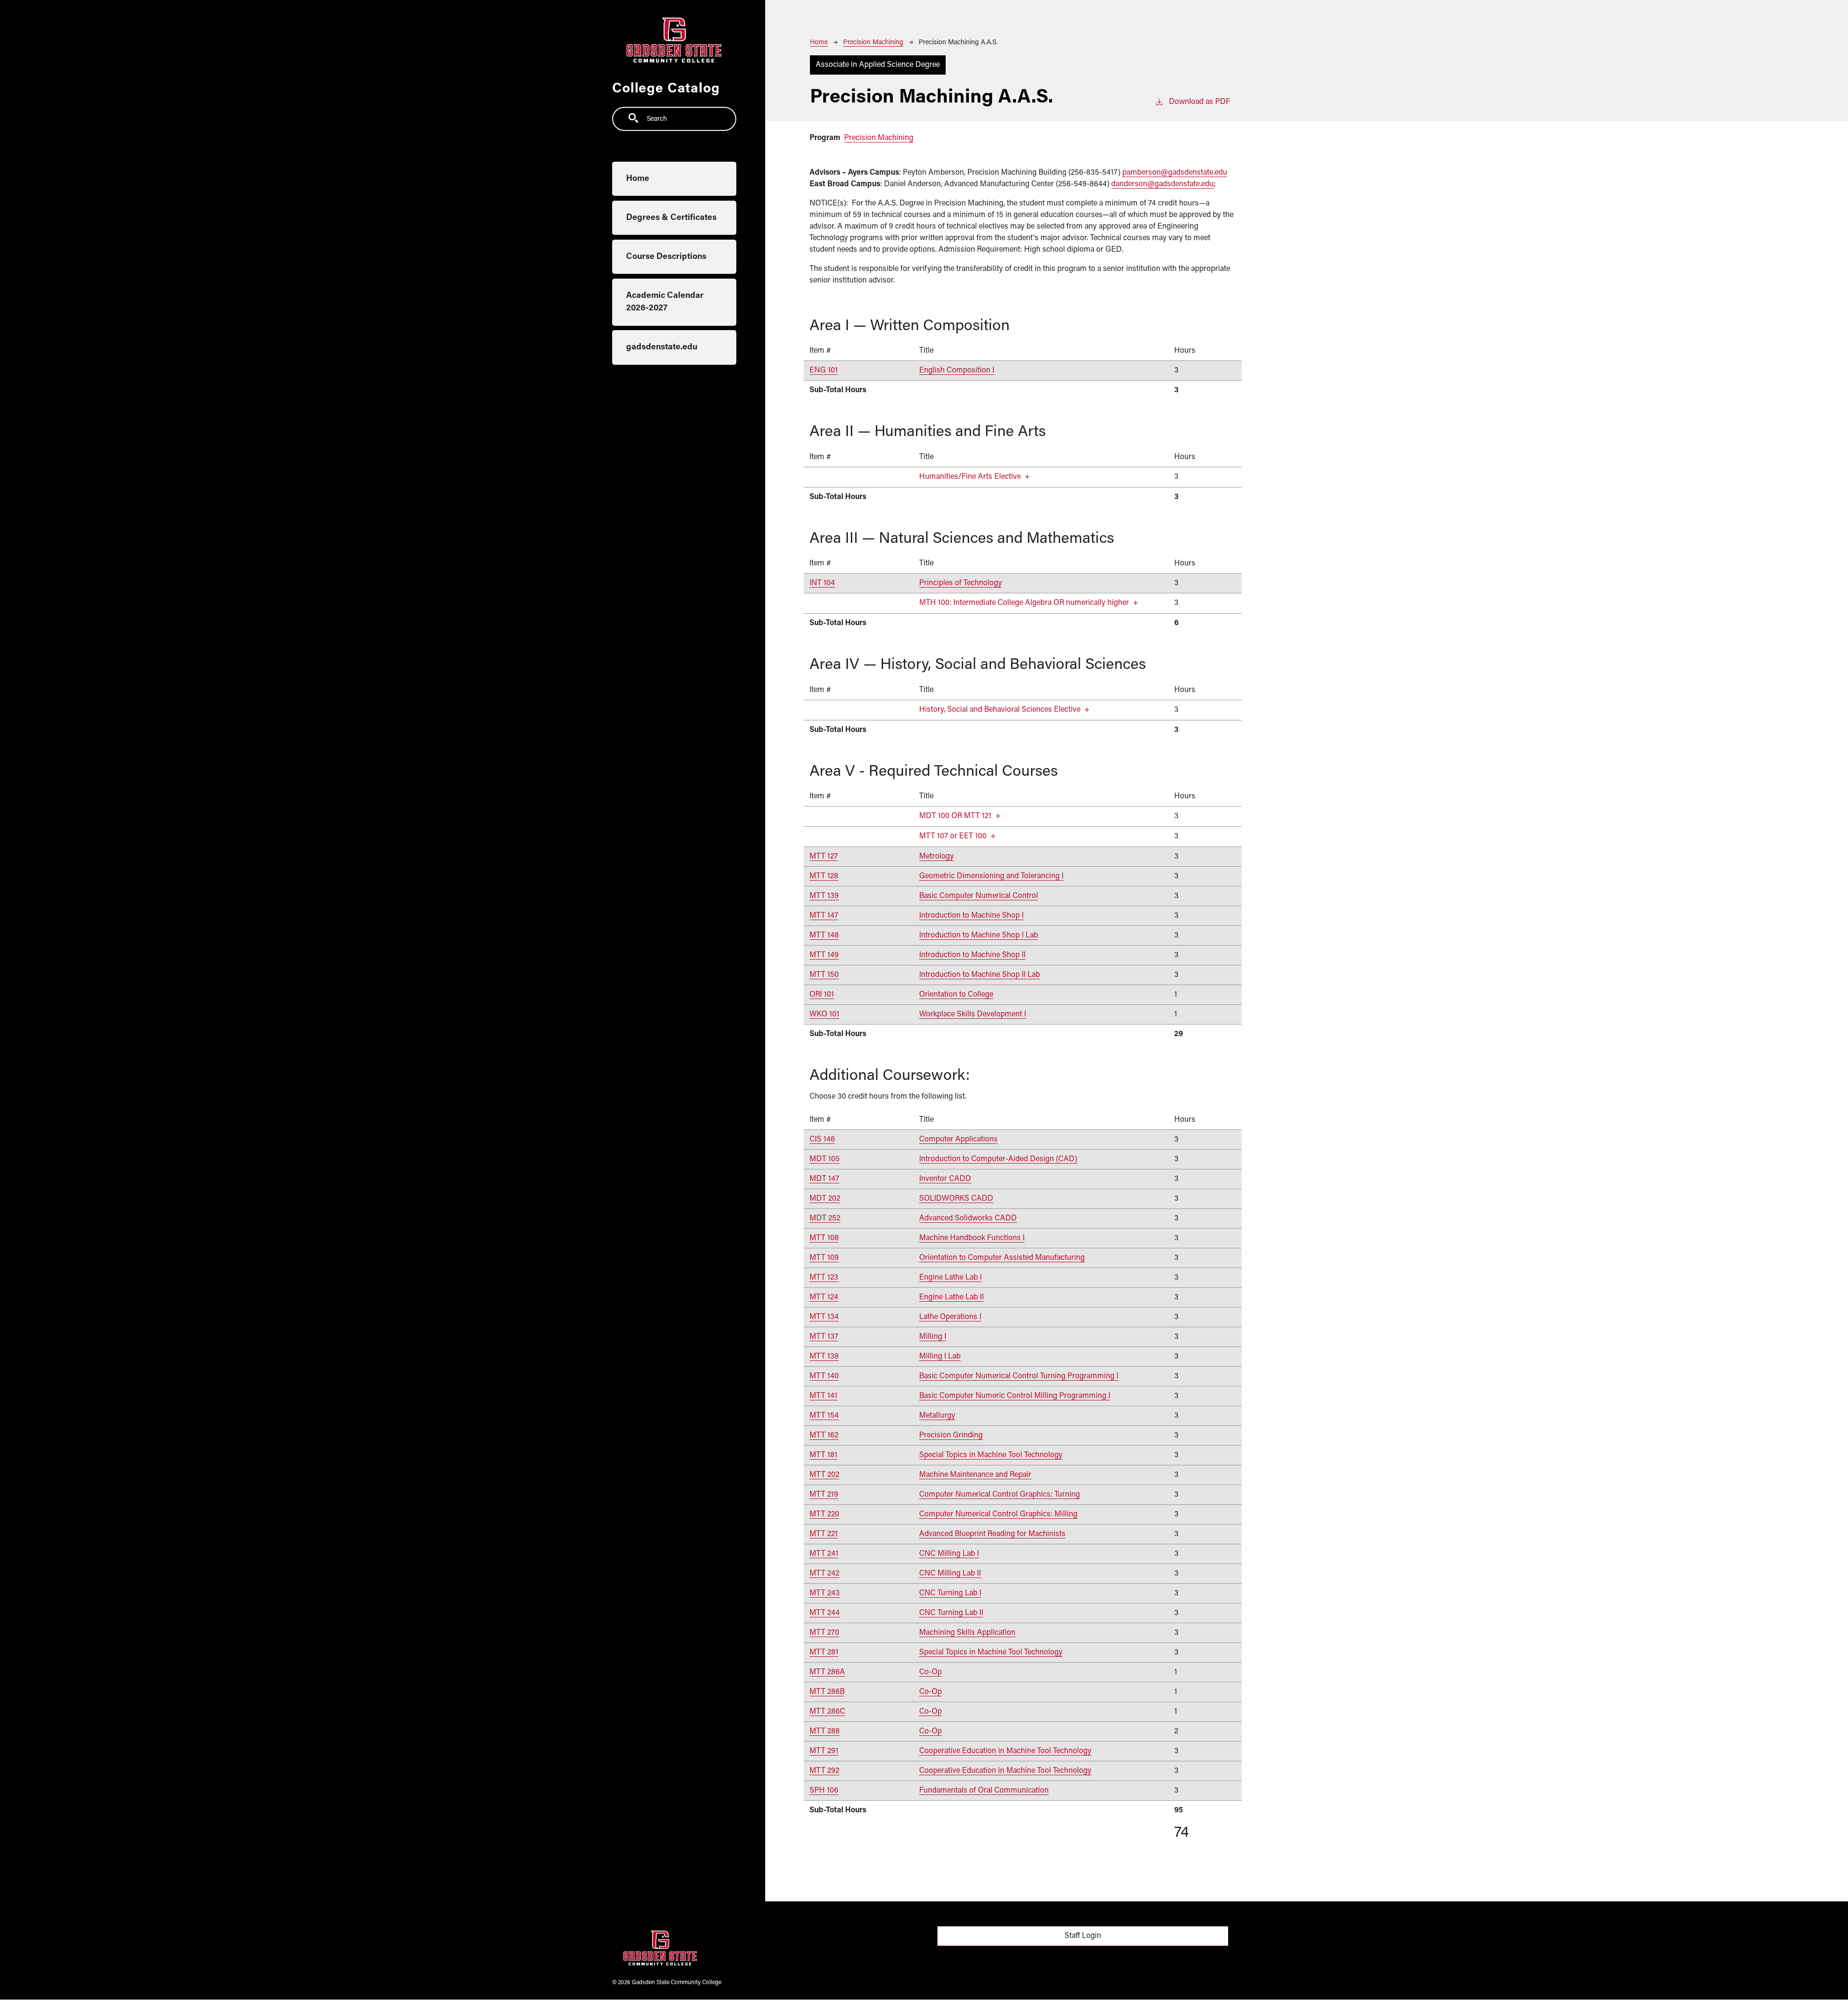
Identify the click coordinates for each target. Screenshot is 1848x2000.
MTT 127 (824, 857)
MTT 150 (824, 975)
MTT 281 (824, 1653)
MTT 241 (824, 1554)
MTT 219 (824, 1495)
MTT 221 (824, 1534)
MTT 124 (824, 1297)
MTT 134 (824, 1317)
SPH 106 (824, 1791)
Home (638, 179)
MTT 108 (824, 1238)
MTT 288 (825, 1731)
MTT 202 (824, 1475)
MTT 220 (824, 1514)
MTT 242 (824, 1574)
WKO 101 (824, 1014)
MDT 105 (825, 1159)
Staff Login (1083, 1936)
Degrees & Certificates (671, 218)
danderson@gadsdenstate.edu (1162, 184)
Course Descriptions (666, 257)
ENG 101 (824, 371)
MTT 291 (824, 1751)
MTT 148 (824, 936)
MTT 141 (823, 1396)
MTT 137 (824, 1337)
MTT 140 (824, 1376)
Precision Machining (873, 43)
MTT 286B (827, 1692)
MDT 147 (824, 1179)
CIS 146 (822, 1140)
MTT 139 (824, 896)
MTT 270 (824, 1633)
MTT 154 (824, 1416)
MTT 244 (825, 1613)
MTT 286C (827, 1712)
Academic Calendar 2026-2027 (665, 302)
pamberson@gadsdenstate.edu (1175, 173)
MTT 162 (824, 1436)
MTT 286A (827, 1672)
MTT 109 (824, 1258)
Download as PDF (1200, 102)
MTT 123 (824, 1278)
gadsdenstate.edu (662, 347)
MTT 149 (824, 955)
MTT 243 (825, 1593)
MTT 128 (824, 876)
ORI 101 (822, 995)
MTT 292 (824, 1771)
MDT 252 (825, 1218)
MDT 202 (825, 1199)
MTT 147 (824, 916)
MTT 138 (824, 1357)
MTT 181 (823, 1455)
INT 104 (822, 583)
